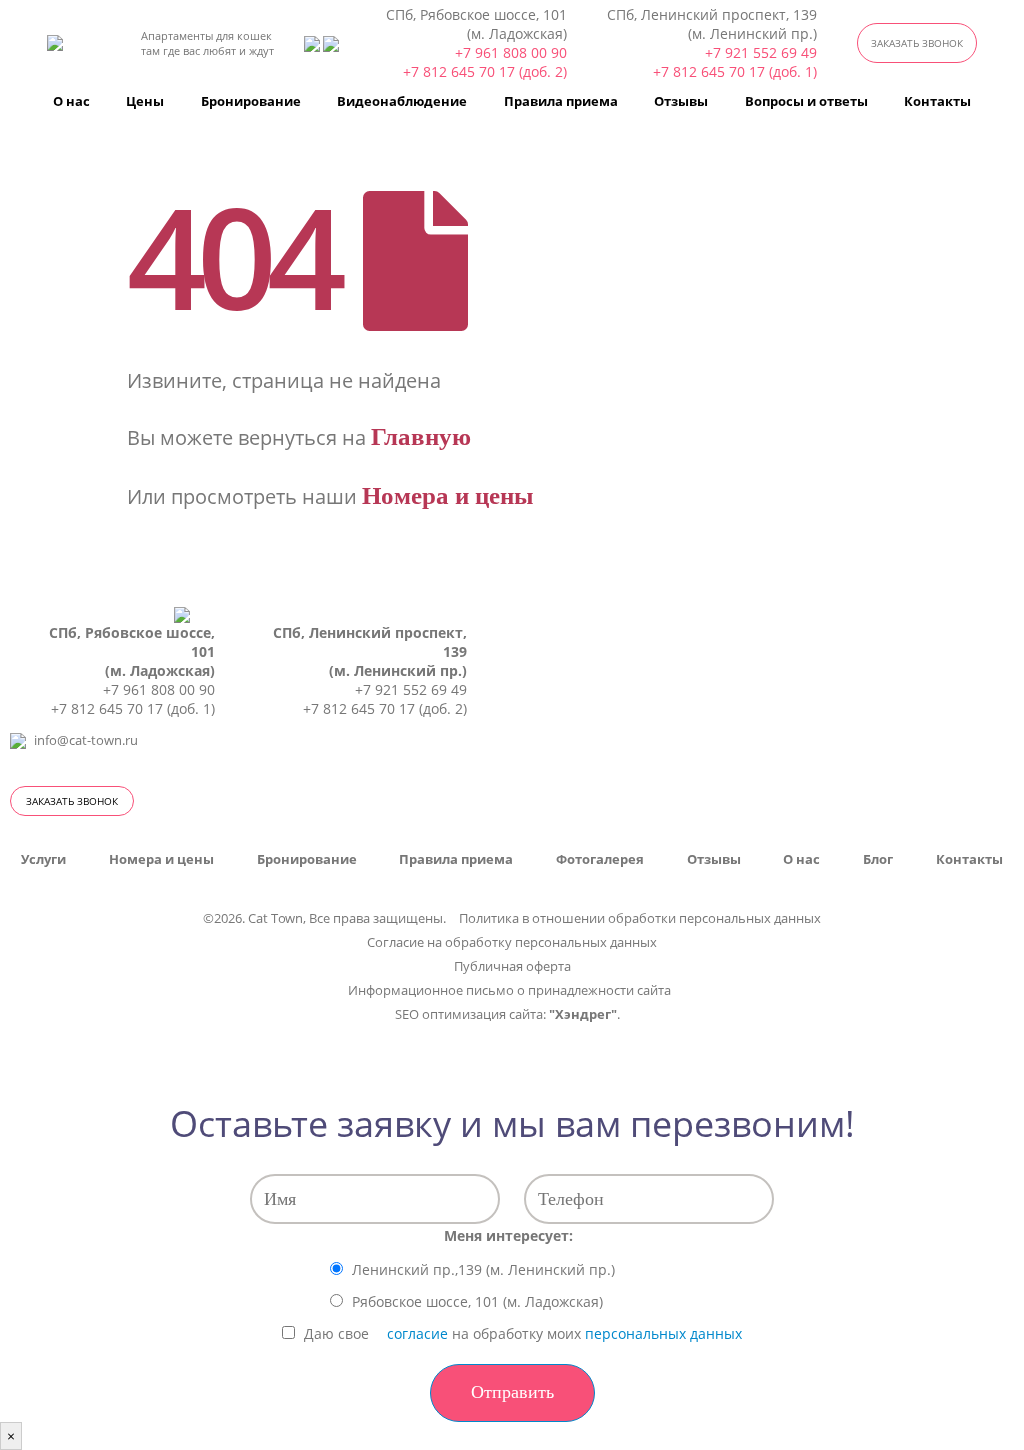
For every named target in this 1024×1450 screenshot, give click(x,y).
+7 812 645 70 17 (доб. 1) (735, 71)
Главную (421, 436)
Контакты (937, 101)
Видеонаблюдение (402, 101)
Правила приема (561, 101)
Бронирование (251, 101)
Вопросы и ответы (806, 101)
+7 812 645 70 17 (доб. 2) (485, 71)
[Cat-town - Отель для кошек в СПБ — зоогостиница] (79, 43)
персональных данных (663, 1333)
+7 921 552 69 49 (761, 52)
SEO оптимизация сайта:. (507, 1014)
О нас (71, 101)
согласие (417, 1333)
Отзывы (681, 101)
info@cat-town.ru (86, 740)
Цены (145, 101)
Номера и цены (448, 495)
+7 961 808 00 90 (511, 52)
